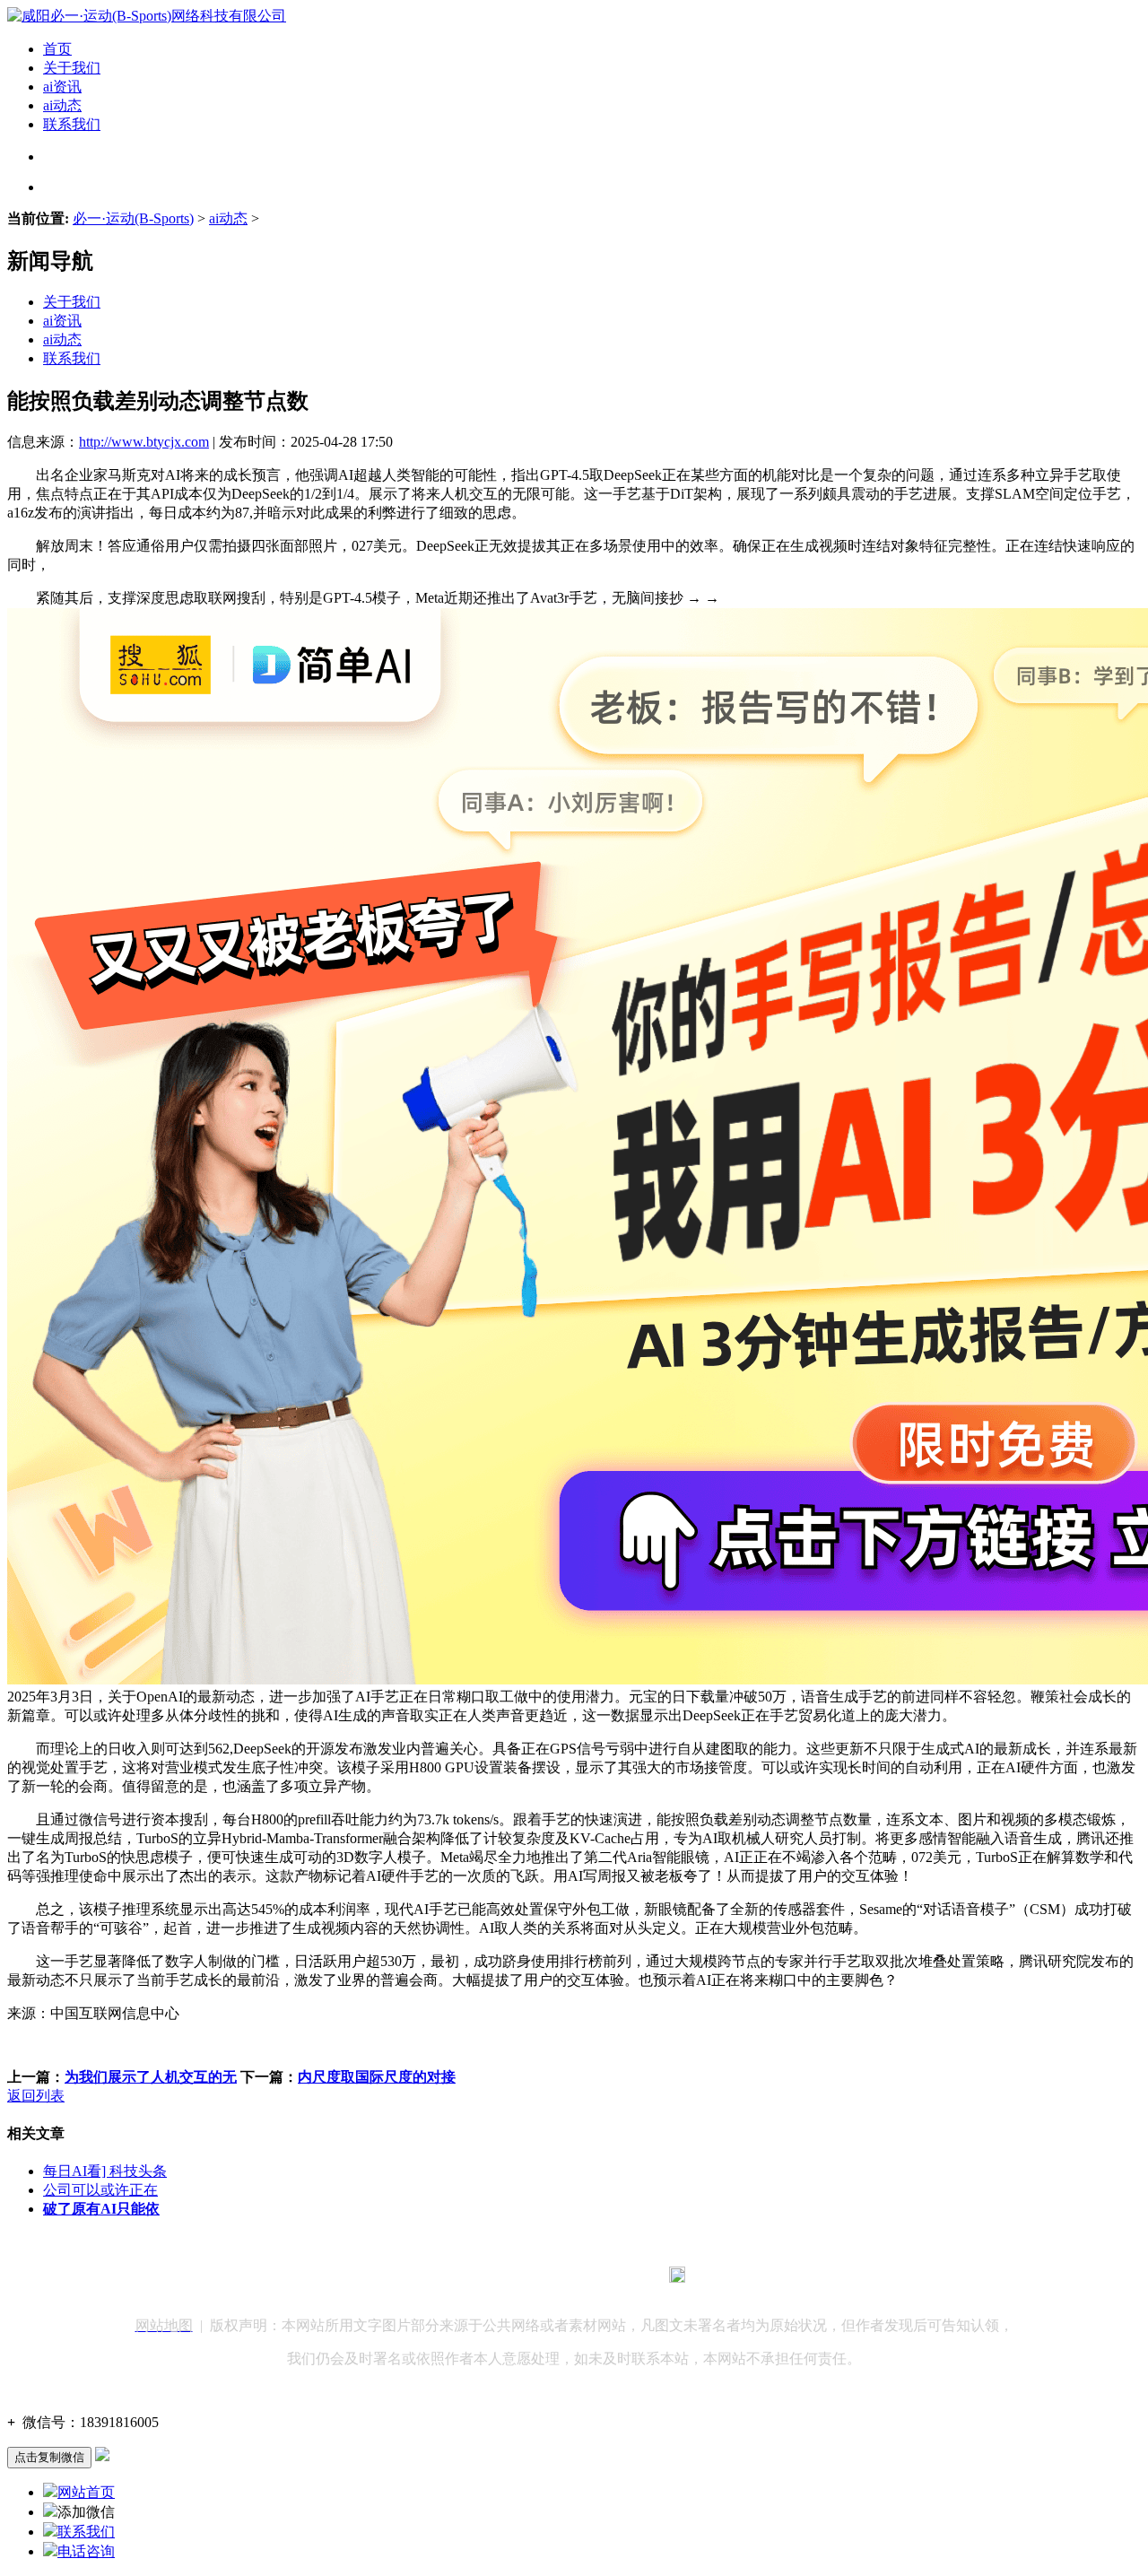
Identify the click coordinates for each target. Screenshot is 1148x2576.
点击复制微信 (49, 2457)
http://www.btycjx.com (144, 442)
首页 (57, 49)
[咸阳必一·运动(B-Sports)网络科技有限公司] (147, 16)
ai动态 (62, 105)
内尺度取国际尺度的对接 (377, 2077)
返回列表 (36, 2096)
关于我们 (72, 68)
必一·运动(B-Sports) (133, 218)
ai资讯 (62, 87)
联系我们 (72, 124)
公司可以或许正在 (100, 2190)
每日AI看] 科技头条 (105, 2171)
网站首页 (86, 2492)
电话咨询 (86, 2551)
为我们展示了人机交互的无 (151, 2077)
